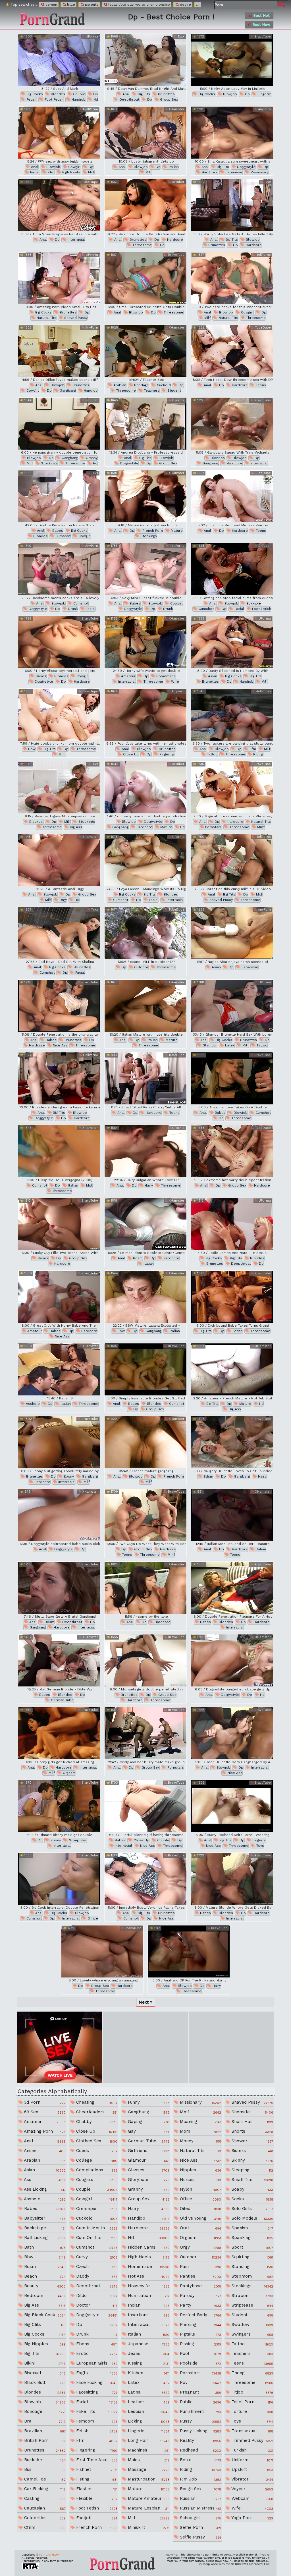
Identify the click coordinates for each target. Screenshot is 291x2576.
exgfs (96, 2373)
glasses (148, 2170)
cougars (96, 2180)
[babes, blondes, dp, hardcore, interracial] (232, 1588)
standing (251, 2267)
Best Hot (261, 15)
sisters (251, 2151)
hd (95, 99)
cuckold (163, 385)
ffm (50, 172)
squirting (251, 2257)
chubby (96, 2122)
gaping (148, 2122)
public (200, 2402)
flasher (96, 2489)
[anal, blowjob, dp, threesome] (145, 278)
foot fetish (54, 99)
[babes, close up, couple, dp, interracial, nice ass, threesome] (145, 1806)
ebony (68, 1476)
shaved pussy (75, 318)
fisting (96, 2479)
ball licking (44, 2238)
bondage (141, 385)
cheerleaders (96, 2112)
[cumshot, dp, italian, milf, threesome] (59, 1151)
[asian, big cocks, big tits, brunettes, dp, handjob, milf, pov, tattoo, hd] (232, 642)
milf (91, 172)
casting (44, 2498)
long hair (148, 2440)
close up (130, 754)
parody (200, 2295)
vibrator (251, 2479)
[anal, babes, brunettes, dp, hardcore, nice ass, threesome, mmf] (59, 1006)
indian (148, 2305)
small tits (251, 2180)
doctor (96, 2305)
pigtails (200, 2334)
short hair (251, 2122)
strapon (251, 2295)
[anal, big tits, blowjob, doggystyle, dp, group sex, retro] (145, 424)
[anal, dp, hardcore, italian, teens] (232, 1515)
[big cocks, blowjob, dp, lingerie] (232, 60)
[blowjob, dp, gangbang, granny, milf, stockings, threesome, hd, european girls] (59, 424)
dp (95, 94)
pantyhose (200, 2286)
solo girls (251, 2209)
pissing (200, 2344)
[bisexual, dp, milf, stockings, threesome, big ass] (59, 787)
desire (185, 5)
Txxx (180, 37)
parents (91, 5)
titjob (251, 2392)
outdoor (141, 967)
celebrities (44, 2518)
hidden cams (148, 2247)
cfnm (44, 2527)
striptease (251, 2305)
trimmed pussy (251, 2440)
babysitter (44, 2218)
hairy (148, 1185)
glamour (209, 1045)
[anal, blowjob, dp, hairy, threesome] (189, 1951)
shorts (251, 2131)
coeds (96, 2151)
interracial (76, 240)
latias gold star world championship (139, 5)
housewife (148, 2286)
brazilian (44, 2431)
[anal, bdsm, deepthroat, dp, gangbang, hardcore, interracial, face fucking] (59, 1588)
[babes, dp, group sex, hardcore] (59, 1224)
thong (251, 2373)
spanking (251, 2238)
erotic (96, 2353)
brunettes (166, 94)
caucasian (44, 2508)
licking (148, 2421)
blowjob (229, 94)
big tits (143, 94)
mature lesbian (148, 2508)
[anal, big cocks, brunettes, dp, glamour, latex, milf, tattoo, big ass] (232, 1006)
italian (173, 167)
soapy (251, 2189)
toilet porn (251, 2402)
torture (251, 2411)
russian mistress (200, 2508)
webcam (251, 2498)
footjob (96, 2518)
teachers (151, 390)
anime (44, 2151)
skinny (251, 2160)
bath (44, 2247)
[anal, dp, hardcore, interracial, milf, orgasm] (59, 1733)
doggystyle (246, 167)
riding (258, 754)
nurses (200, 2180)
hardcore (209, 172)
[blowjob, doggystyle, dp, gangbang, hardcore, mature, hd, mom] (145, 787)
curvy (96, 2257)
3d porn (44, 2102)
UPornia (91, 37)
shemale (251, 2112)
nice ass (60, 1045)
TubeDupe (90, 182)
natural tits (46, 318)
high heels (71, 172)
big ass (75, 827)
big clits (44, 2324)
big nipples (44, 2344)
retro (200, 2460)
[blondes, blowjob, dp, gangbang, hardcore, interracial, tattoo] (232, 424)
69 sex (44, 2112)
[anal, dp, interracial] (59, 205)
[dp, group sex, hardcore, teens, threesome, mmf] (145, 1515)
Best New (261, 25)
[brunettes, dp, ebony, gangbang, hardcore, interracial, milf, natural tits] (59, 1442)
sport (251, 2247)
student (174, 390)
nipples (200, 2170)
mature (176, 531)
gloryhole (148, 2180)
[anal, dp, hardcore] (145, 1588)
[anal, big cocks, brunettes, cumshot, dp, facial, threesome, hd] (59, 933)
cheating (96, 2102)
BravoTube (262, 37)
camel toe (44, 2479)
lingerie (264, 94)
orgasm (69, 1773)
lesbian (148, 2411)
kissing (148, 2363)
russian (200, 2498)
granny (91, 458)
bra (44, 2421)
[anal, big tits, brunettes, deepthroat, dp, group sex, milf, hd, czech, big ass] (145, 60)
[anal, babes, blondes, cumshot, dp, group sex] (145, 1369)
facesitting (96, 2392)
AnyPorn (264, 109)
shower (251, 2141)
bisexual (36, 822)
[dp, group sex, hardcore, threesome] (102, 1951)
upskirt (251, 2469)
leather (148, 2402)
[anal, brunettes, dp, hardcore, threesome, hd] (145, 205)
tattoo (212, 754)
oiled (200, 2209)
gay (148, 2131)
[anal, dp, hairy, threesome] (145, 1151)
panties (200, 2276)
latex (229, 1045)
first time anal (96, 2460)
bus (44, 2469)
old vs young (200, 2218)
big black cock (44, 2315)
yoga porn (251, 2518)
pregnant (200, 2392)
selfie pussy (200, 2537)
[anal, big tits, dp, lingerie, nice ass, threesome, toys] (232, 1806)
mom (200, 2131)
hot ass (148, 2276)
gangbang (67, 390)
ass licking (44, 2189)
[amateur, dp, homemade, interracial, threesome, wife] (145, 642)
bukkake (253, 603)
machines (148, 2450)
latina (148, 2392)
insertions (148, 2315)
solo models (251, 2218)
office (92, 1918)
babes (57, 531)
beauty (44, 2286)
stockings (49, 463)
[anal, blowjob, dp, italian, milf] (145, 133)
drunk (72, 609)
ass (44, 2180)
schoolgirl (200, 2518)
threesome (142, 245)
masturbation (148, 2479)
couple (79, 94)
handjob (78, 99)
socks (251, 2199)
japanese (233, 172)
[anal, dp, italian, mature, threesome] (145, 1006)
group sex (168, 99)
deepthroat (129, 99)
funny (148, 2102)
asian (212, 676)
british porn (44, 2440)
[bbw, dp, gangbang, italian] (145, 1297)
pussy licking (200, 2431)
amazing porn (44, 2131)
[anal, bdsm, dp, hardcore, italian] (145, 1224)
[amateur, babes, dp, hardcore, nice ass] (59, 1297)
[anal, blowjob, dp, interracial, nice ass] (232, 1733)
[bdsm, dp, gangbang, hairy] (232, 1442)
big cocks (34, 94)
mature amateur (148, 2498)
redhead (200, 2450)
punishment (200, 2411)
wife (174, 682)
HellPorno (90, 109)
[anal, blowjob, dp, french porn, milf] (145, 1442)
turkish (251, 2450)
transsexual (251, 2431)
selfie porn (200, 2527)
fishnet (96, 2469)
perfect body (200, 2315)
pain (200, 2267)
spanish (251, 2228)
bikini (44, 2363)
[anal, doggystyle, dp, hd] (232, 1660)
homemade (166, 676)
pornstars (213, 827)
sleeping (251, 2170)
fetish (31, 99)
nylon (200, 2189)
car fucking (44, 2489)
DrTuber (178, 182)
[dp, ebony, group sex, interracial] (59, 1806)
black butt (44, 2382)
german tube (62, 1700)
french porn (152, 531)
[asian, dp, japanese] (232, 933)
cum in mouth (96, 2228)
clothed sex (96, 2141)
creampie (96, 2209)
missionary (259, 172)
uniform (251, 2460)
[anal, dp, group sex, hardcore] (232, 1151)
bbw (31, 749)
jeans (148, 2353)
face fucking (96, 2382)
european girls (96, 2363)
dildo (96, 2295)
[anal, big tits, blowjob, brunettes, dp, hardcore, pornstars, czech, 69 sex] (232, 205)
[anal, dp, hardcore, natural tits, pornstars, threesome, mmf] (232, 787)
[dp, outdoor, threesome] (145, 933)
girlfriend (148, 2151)
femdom (96, 2421)
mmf (62, 754)
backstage (44, 2228)
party (200, 2305)
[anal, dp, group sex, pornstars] (145, 1733)
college (96, 2160)
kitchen (148, 2373)
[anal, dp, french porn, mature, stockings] (145, 496)
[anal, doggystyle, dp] (59, 1515)
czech (96, 2267)
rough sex (200, 2489)
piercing (200, 2324)
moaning (200, 2122)
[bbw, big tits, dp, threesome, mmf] (59, 715)
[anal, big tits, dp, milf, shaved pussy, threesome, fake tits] (232, 860)
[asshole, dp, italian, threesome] (59, 1369)
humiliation (148, 2295)
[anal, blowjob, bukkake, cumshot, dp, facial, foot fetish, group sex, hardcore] (232, 569)
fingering (166, 754)
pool (200, 2353)
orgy (63, 900)
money (200, 2141)
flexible (96, 2498)
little (70, 5)
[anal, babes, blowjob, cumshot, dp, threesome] (232, 1078)
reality (200, 2440)
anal (126, 94)
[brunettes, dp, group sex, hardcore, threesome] (145, 1660)
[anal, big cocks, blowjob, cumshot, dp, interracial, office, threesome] (59, 1879)
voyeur (251, 2489)
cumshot (62, 536)
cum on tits (96, 2238)
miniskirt (148, 2527)
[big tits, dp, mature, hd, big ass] (232, 1369)
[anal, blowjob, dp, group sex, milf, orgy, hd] (59, 860)
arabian (119, 385)
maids (148, 2460)
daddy (96, 2276)
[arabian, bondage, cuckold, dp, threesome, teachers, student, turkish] (145, 351)
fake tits (96, 2411)
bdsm (137, 1258)
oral (200, 2228)
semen (51, 5)
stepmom (251, 2276)
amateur (128, 676)
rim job (200, 2479)
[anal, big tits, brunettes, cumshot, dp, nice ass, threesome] (145, 1879)
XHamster (176, 109)
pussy (200, 2421)
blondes (57, 94)
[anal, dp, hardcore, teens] (232, 351)
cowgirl (74, 167)
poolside (200, 2363)
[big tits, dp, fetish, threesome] (232, 1297)
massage (148, 2469)
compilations (96, 2170)
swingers (251, 2334)
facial (34, 172)
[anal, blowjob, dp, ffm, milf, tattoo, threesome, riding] (232, 715)
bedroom (44, 2295)
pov (200, 2382)
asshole (32, 1404)
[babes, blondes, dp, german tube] (59, 1660)
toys (260, 1846)
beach (44, 2276)
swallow (251, 2324)
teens (260, 385)
